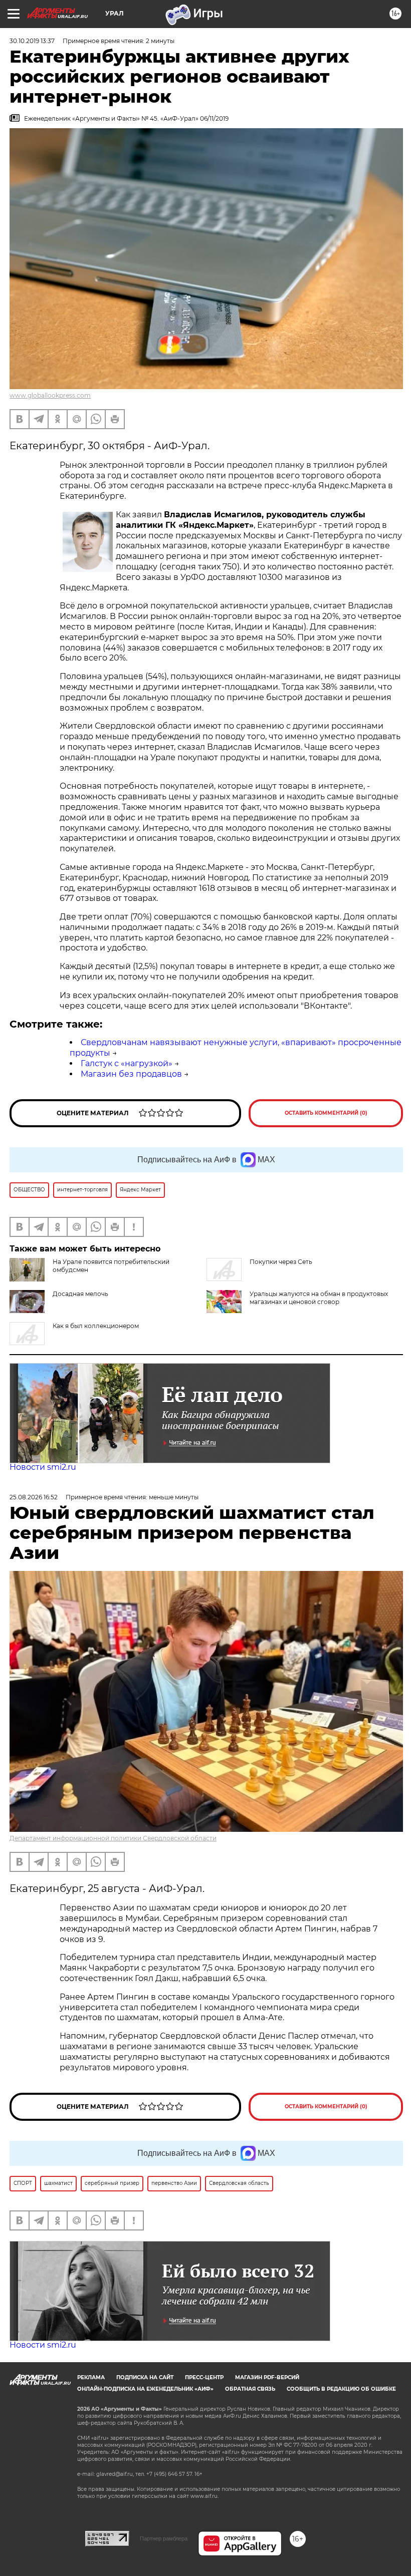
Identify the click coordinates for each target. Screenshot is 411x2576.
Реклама (91, 2377)
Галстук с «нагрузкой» (127, 1063)
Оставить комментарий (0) (326, 1113)
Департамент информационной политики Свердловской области (113, 1838)
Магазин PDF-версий (267, 2377)
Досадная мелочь (80, 1294)
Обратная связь (250, 2389)
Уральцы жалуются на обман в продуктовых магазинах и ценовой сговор (319, 1298)
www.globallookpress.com (50, 395)
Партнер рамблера (164, 2538)
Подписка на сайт (145, 2377)
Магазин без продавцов (131, 1074)
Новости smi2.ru (43, 1467)
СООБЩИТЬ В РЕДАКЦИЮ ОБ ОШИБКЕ (341, 2389)
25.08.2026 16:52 (34, 1497)
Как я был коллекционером (96, 1326)
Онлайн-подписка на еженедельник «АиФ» (145, 2389)
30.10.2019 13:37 (32, 41)
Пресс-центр (204, 2377)
